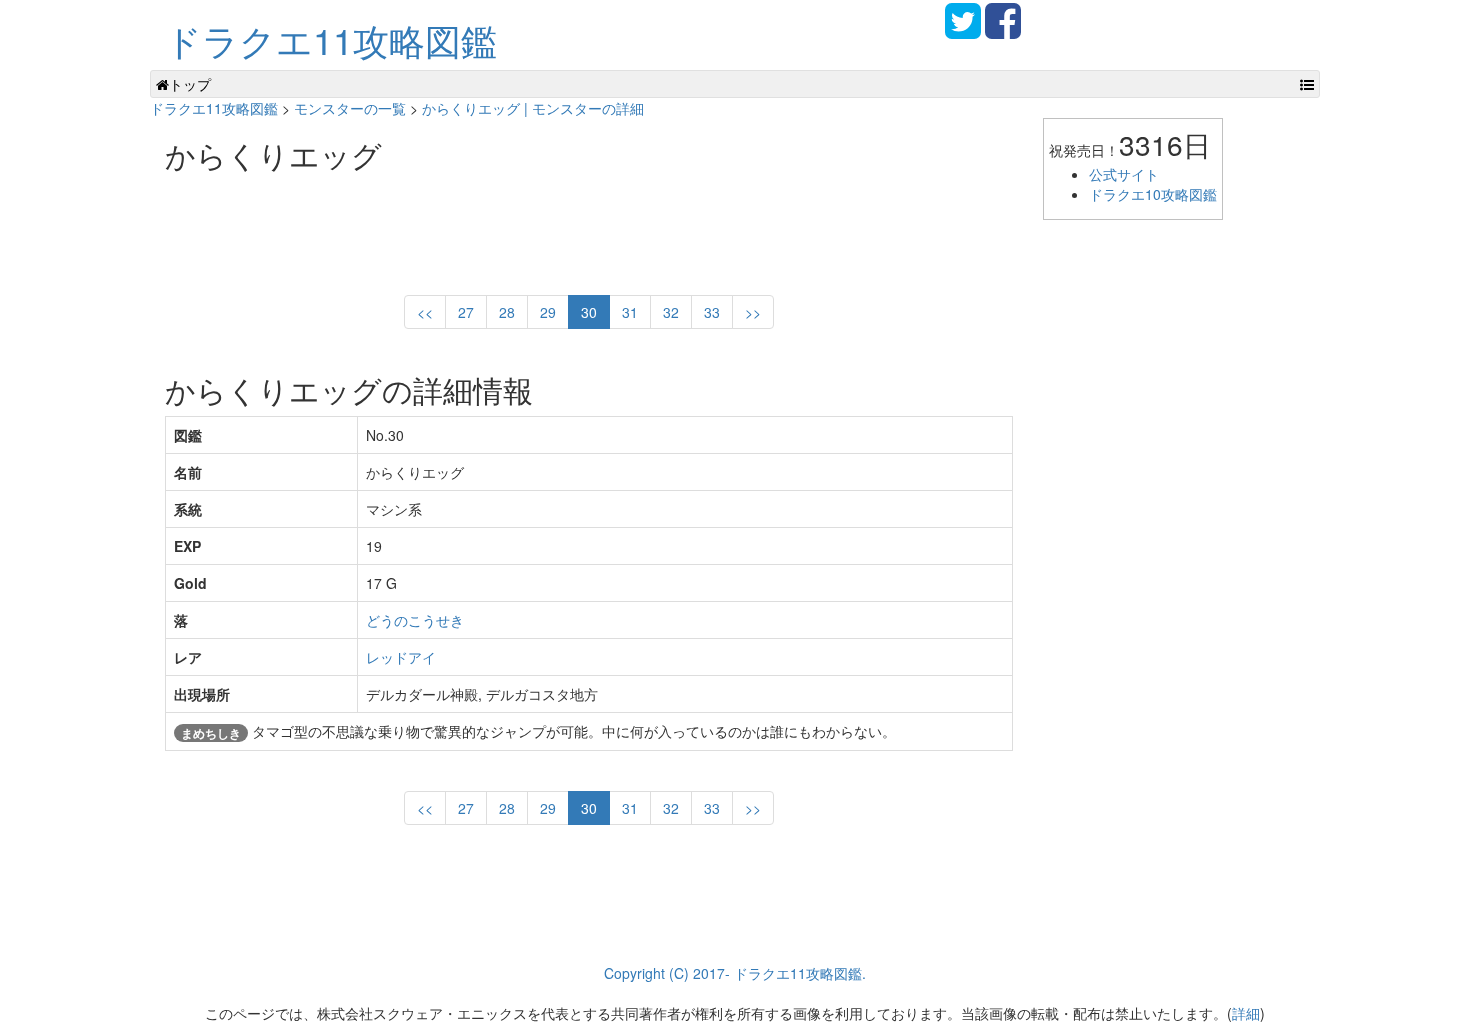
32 (671, 312)
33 (712, 312)
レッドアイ (401, 657)
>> (753, 312)
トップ (190, 84)
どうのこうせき (415, 620)
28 (507, 312)
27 (466, 312)
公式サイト (1124, 174)
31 (630, 312)
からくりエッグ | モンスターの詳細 (533, 108)
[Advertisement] (529, 226)
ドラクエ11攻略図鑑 (331, 39)
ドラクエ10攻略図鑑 (1153, 194)
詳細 (1246, 1013)
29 (548, 312)
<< (425, 312)
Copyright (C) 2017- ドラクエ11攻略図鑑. (735, 973)
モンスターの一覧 (350, 108)
